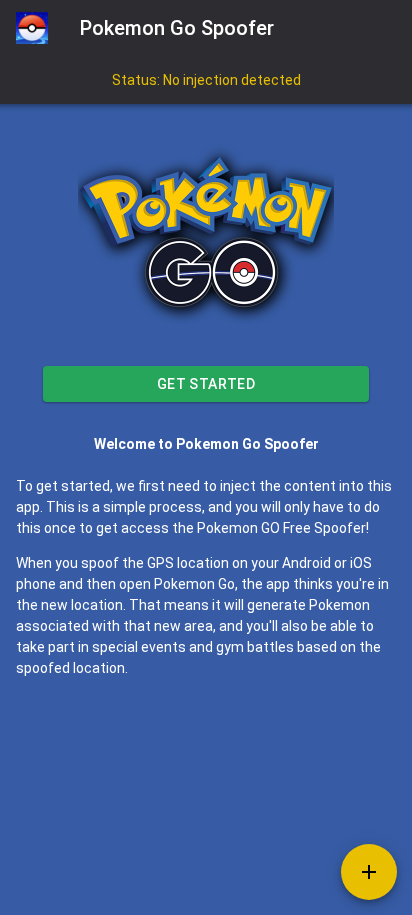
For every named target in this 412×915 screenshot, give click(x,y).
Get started (206, 384)
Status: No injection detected (206, 80)
